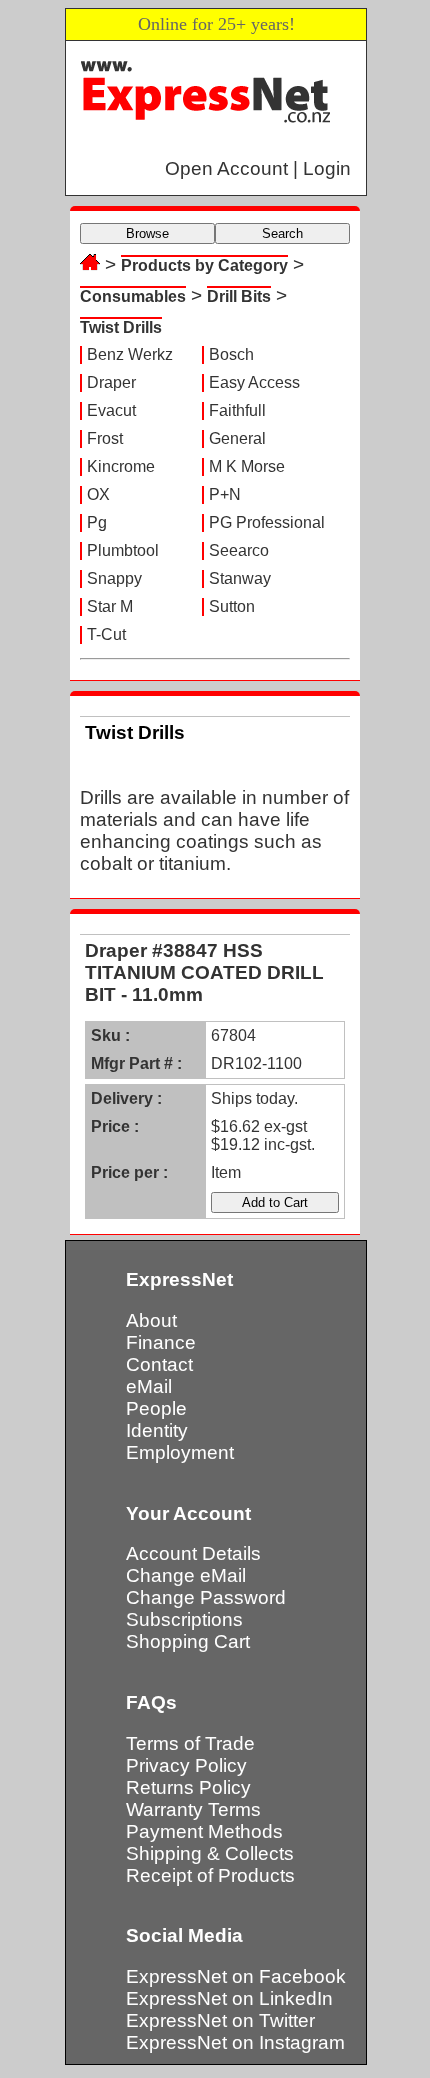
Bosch (231, 354)
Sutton (232, 606)
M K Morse (247, 466)
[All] (90, 264)
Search (282, 233)
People (156, 1408)
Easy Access (254, 382)
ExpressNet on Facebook (236, 1976)
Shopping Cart (188, 1641)
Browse (147, 233)
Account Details (193, 1553)
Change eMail (186, 1575)
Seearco (239, 550)
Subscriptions (184, 1619)
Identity (157, 1430)
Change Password (206, 1597)
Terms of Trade (190, 1743)
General (237, 438)
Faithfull (237, 410)
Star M (110, 606)
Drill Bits (239, 296)
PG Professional (267, 522)
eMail (149, 1386)
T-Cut (106, 634)
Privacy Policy (186, 1765)
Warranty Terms (193, 1809)
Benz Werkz (130, 354)
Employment (180, 1452)
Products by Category (204, 265)
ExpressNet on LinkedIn (229, 1998)
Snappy (114, 578)
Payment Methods (204, 1831)
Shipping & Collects (210, 1853)
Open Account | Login (258, 168)
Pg (97, 522)
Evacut (111, 410)
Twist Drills (121, 327)
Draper (111, 382)
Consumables (133, 296)
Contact (159, 1364)
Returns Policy (188, 1787)
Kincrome (121, 466)
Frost (105, 438)
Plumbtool (123, 550)
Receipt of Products (210, 1875)
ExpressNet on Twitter (220, 2020)
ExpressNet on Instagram (235, 2042)
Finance (161, 1342)
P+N (225, 494)
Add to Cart (275, 1202)
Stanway (240, 578)
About (151, 1320)
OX (98, 494)
